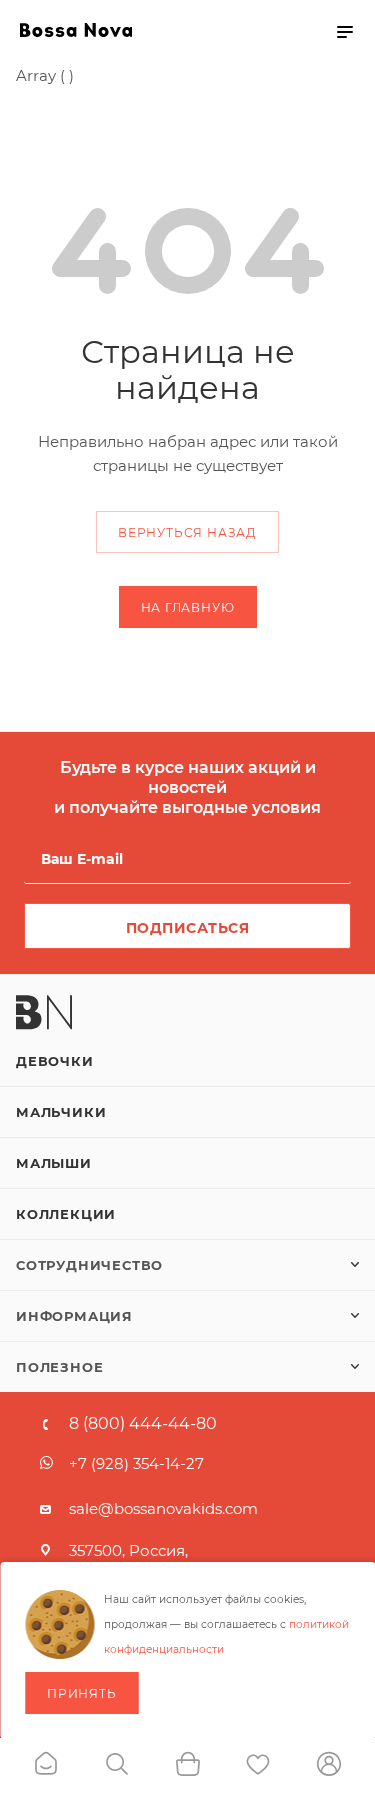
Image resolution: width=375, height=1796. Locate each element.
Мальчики (61, 1112)
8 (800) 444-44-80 (143, 1424)
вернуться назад (187, 532)
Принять (82, 1693)
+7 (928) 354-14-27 (136, 1463)
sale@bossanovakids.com (163, 1508)
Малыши (54, 1163)
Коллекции (66, 1214)
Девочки (55, 1061)
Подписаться (188, 928)
